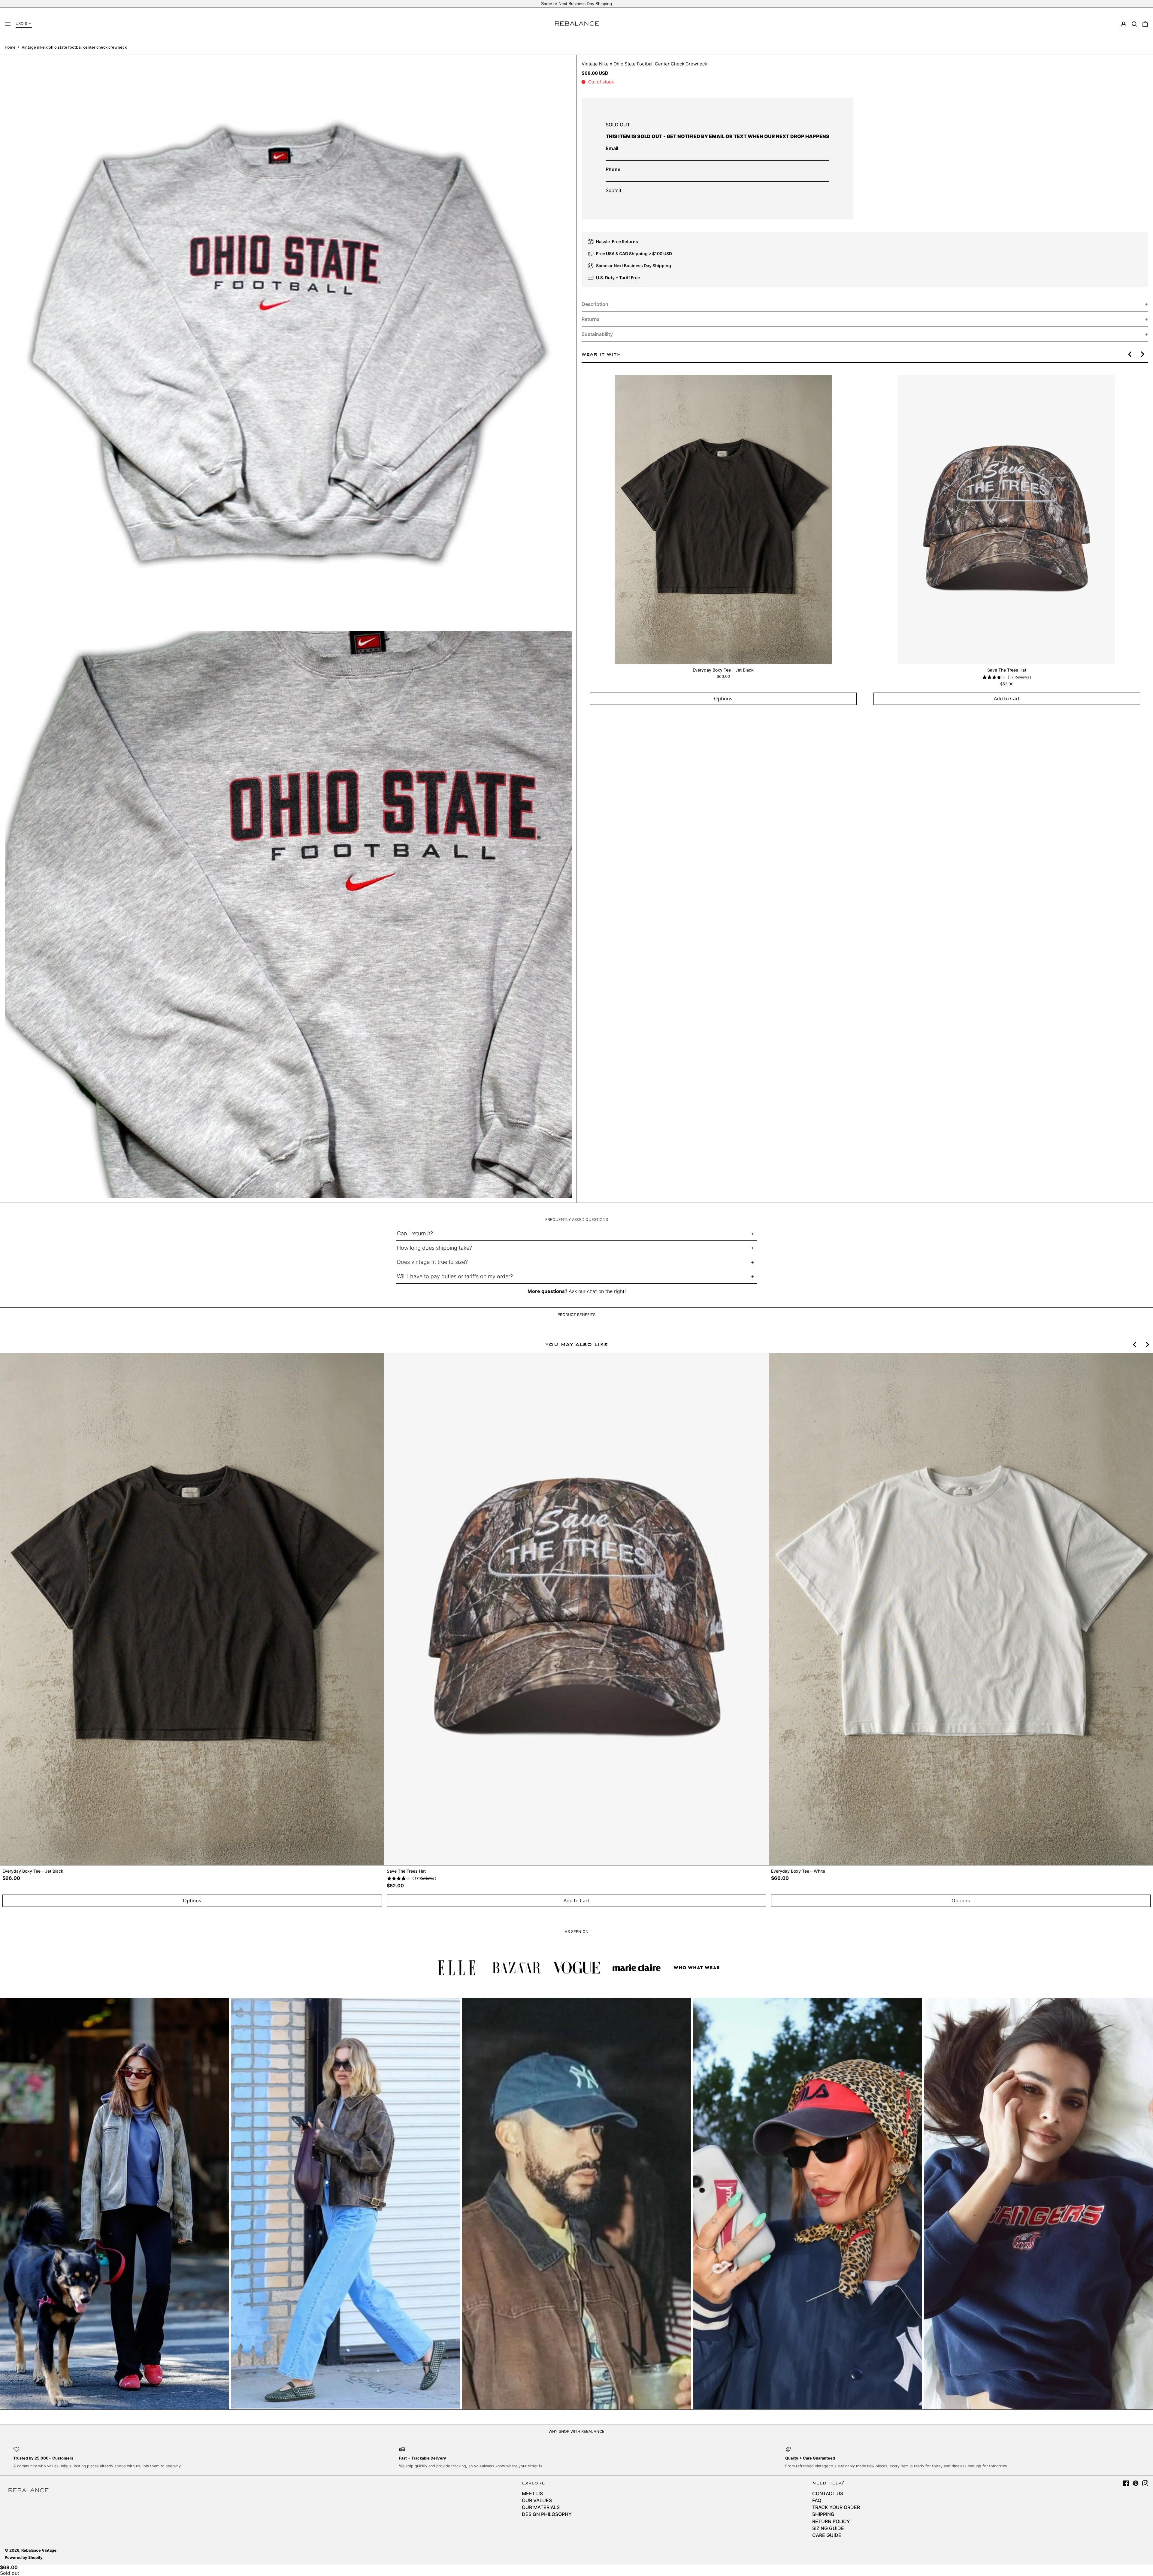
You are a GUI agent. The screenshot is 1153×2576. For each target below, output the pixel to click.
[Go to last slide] (1130, 354)
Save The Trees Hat (1006, 670)
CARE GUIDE (827, 2535)
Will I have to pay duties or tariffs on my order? (455, 1276)
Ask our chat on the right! (597, 1291)
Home (10, 47)
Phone (613, 169)
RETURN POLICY (831, 2521)
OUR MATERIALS (541, 2507)
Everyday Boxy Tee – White (798, 1871)
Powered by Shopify (24, 2558)
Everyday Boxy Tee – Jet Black (723, 670)
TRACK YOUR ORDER (836, 2507)
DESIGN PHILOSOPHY (547, 2514)
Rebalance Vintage (39, 2550)
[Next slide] (1142, 354)
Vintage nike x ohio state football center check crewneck (74, 47)
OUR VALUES (537, 2500)
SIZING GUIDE (828, 2528)
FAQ (817, 2500)
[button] (1134, 24)
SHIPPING (823, 2514)
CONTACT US (828, 2493)
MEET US (532, 2493)
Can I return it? (415, 1233)
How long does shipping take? (434, 1248)
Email (612, 148)
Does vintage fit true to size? (432, 1262)
